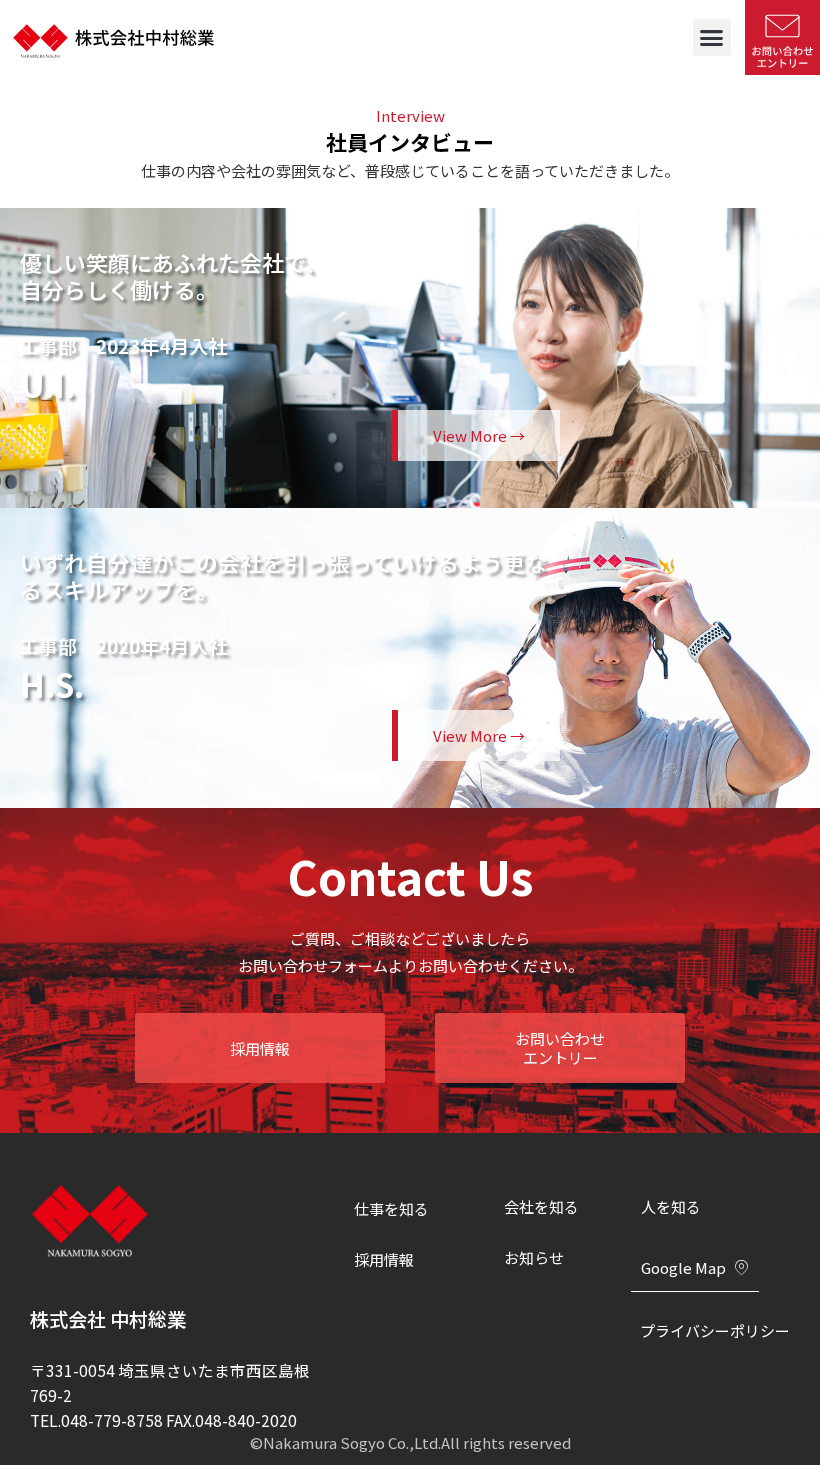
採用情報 (384, 1259)
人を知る (671, 1206)
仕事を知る (391, 1208)
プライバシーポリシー (715, 1330)
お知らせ (534, 1257)
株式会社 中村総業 (108, 1318)
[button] (712, 38)
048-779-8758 (112, 1420)
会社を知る (541, 1206)
